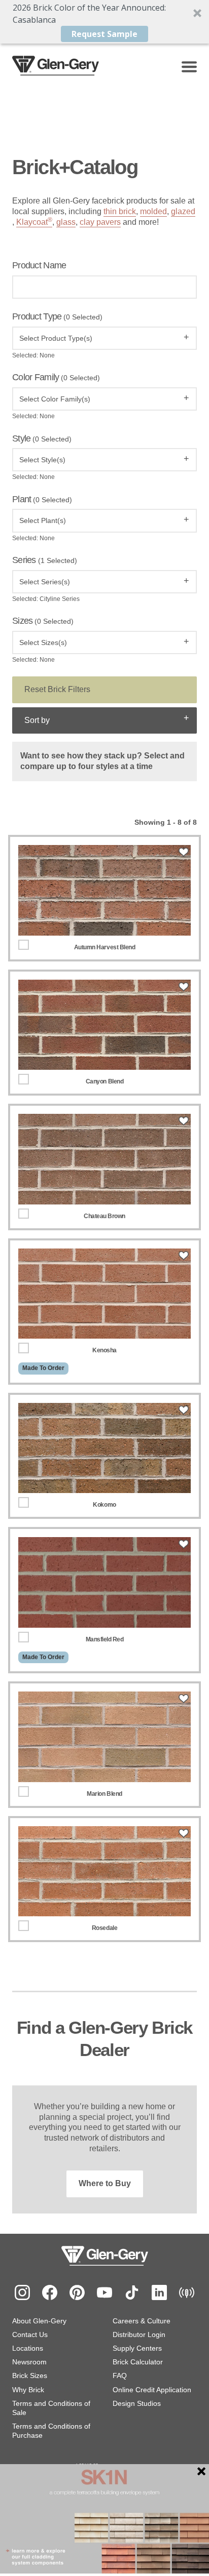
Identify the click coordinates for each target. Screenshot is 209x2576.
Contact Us (30, 2334)
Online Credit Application (152, 2390)
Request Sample (104, 34)
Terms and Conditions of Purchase (51, 2431)
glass (66, 222)
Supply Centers (137, 2348)
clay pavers (100, 222)
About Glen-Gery (39, 2321)
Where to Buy (105, 2183)
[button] (104, 22)
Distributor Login (139, 2334)
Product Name (39, 265)
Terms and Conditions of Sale (51, 2408)
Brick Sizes (30, 2376)
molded (153, 211)
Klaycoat (34, 222)
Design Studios (137, 2403)
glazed (183, 211)
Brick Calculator (138, 2362)
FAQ (120, 2376)
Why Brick (28, 2390)
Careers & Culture (142, 2321)
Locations (28, 2348)
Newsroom (29, 2362)
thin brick (120, 211)
